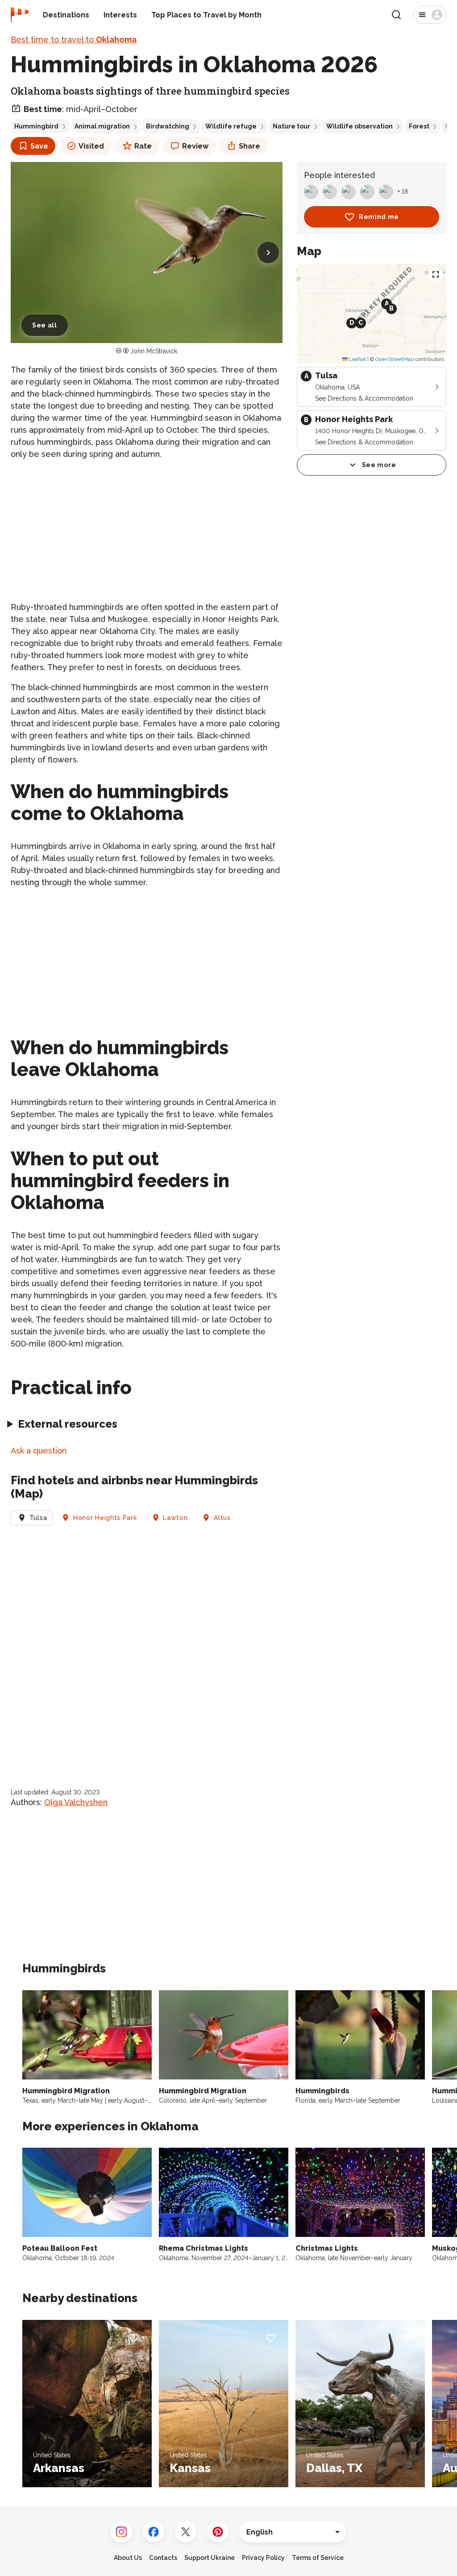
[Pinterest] (218, 2532)
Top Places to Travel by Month (206, 15)
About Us (128, 2558)
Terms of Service (318, 2558)
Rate (143, 146)
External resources (68, 1424)
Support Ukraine (210, 2558)
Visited (91, 146)
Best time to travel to (74, 39)
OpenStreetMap (395, 359)
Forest (419, 126)
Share (249, 146)
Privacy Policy (263, 2558)
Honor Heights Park (105, 1518)
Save (39, 146)
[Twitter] (186, 2532)
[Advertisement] (147, 530)
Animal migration (102, 126)
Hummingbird (36, 126)
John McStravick (154, 351)
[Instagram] (121, 2532)
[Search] (396, 15)
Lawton (175, 1518)
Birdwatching (168, 126)
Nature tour (291, 126)
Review (195, 146)
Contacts (163, 2558)
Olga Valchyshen (76, 1802)
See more (379, 465)
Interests (120, 15)
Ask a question (39, 1451)
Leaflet (357, 359)
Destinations (66, 15)
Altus (222, 1518)
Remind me (379, 217)
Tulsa (38, 1518)
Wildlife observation (359, 126)
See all (45, 325)
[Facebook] (154, 2532)
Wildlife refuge (231, 126)
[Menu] (430, 15)
